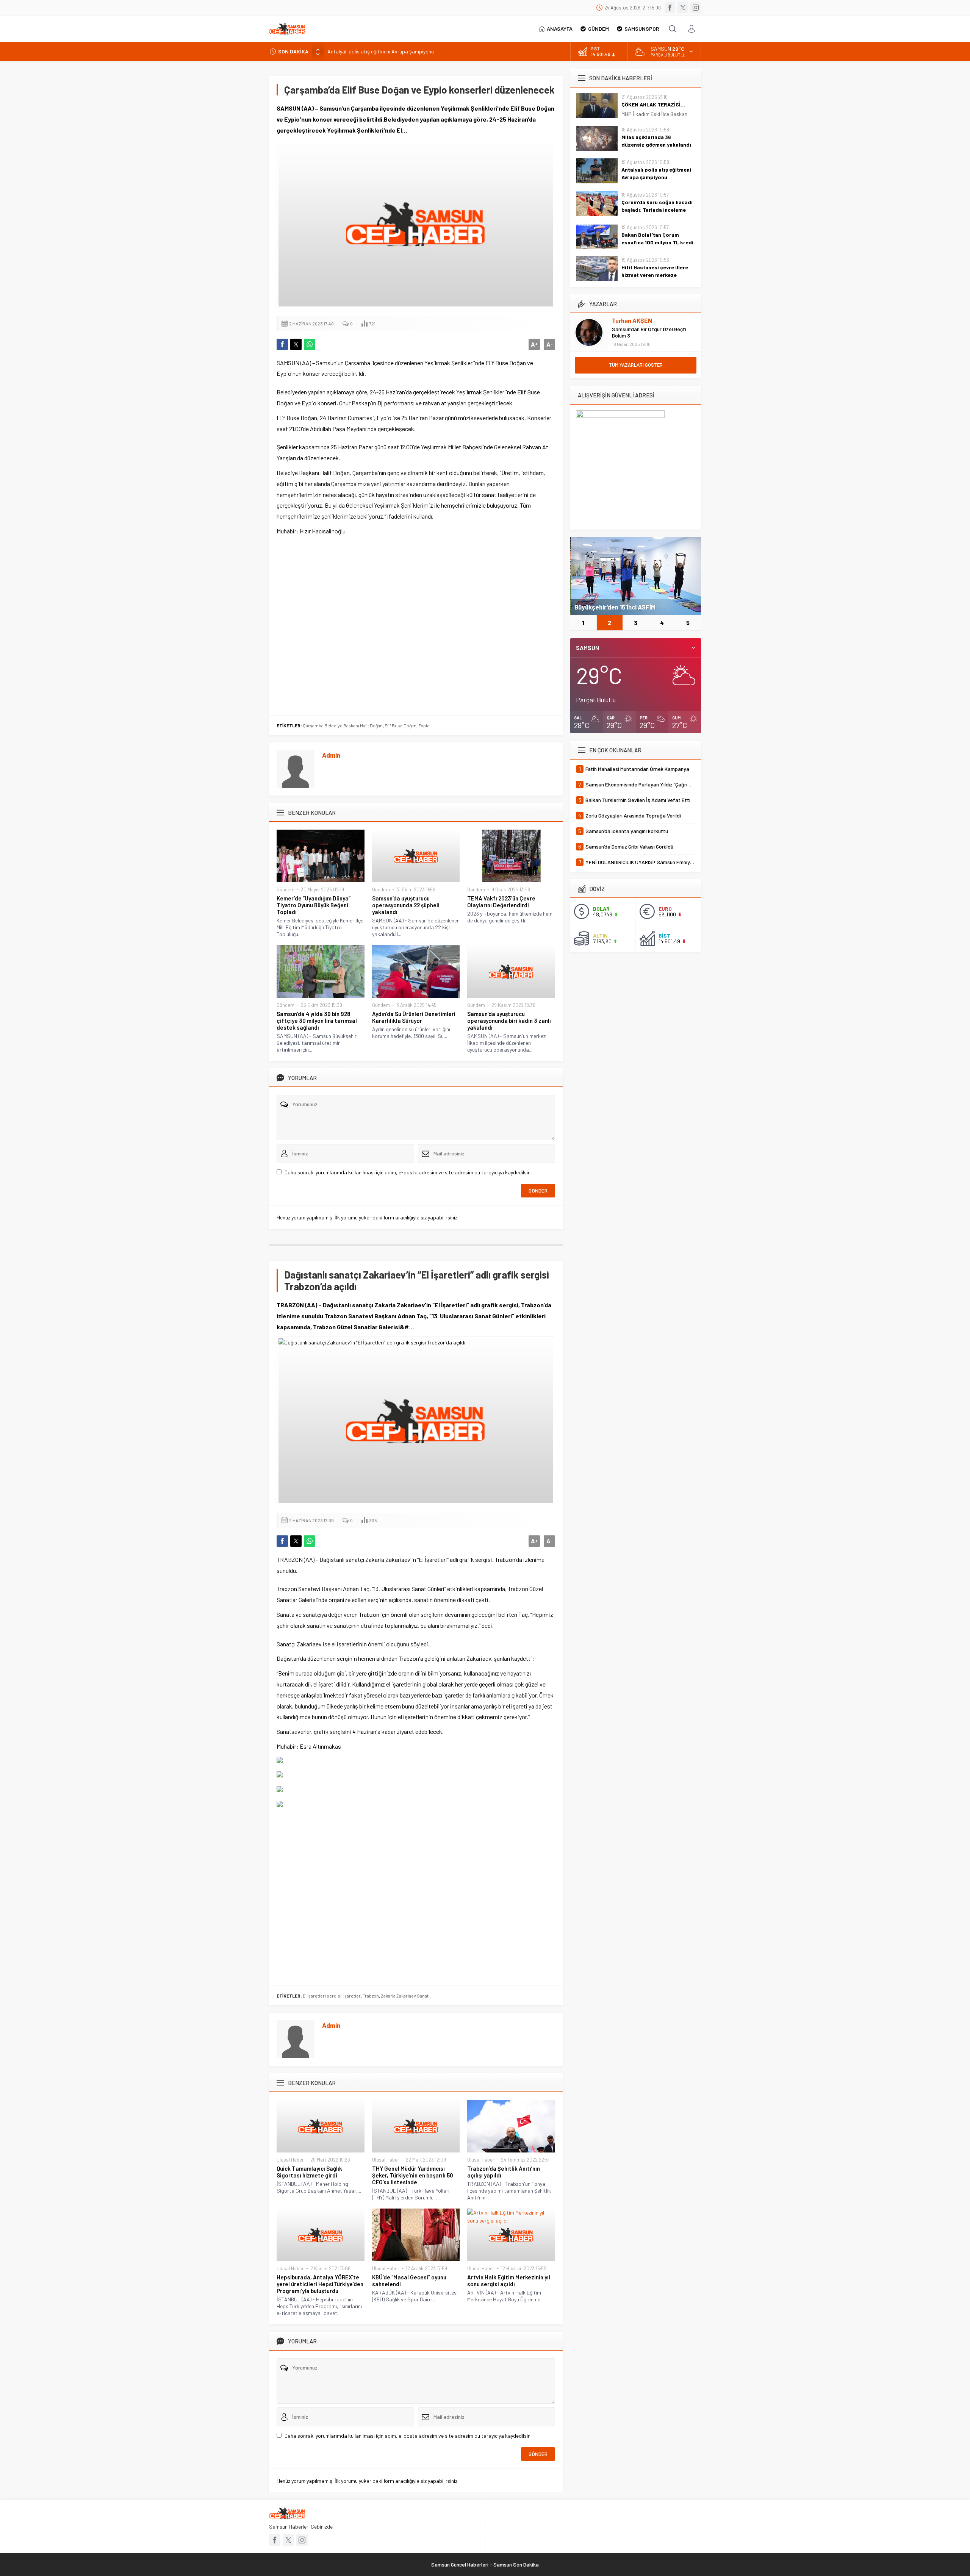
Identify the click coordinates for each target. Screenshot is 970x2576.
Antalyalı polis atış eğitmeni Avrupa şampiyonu (381, 51)
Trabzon (371, 1996)
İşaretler (352, 1996)
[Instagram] (696, 8)
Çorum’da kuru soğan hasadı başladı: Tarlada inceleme (657, 206)
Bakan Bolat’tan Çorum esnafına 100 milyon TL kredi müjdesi (657, 242)
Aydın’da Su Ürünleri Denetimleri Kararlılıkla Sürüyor (414, 1017)
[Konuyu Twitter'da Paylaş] (296, 344)
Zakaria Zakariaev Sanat (405, 1996)
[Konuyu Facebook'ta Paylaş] (282, 344)
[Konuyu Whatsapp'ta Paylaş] (310, 344)
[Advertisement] (416, 624)
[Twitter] (683, 8)
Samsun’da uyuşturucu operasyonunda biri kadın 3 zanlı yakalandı (509, 1021)
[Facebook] (670, 8)
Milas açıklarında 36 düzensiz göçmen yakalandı (656, 141)
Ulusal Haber (290, 2160)
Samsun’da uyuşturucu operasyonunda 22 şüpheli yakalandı (406, 905)
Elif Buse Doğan (401, 725)
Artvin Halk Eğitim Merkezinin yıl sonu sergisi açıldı (509, 2281)
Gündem (286, 889)
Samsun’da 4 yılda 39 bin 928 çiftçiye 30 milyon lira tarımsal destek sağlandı (317, 1021)
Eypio (424, 725)
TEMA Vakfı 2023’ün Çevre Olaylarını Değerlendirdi (501, 902)
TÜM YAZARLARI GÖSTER (636, 365)
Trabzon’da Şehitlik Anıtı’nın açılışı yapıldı (504, 2172)
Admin (331, 755)
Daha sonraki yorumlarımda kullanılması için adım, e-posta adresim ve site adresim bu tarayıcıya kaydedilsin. (408, 1172)
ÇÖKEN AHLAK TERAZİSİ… (653, 104)
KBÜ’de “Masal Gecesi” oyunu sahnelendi (409, 2281)
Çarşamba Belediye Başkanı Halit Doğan (343, 725)
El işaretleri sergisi (322, 1996)
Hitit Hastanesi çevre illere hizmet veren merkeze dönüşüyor (655, 275)
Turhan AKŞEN (632, 320)
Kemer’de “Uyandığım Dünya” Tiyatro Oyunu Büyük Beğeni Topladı (314, 905)
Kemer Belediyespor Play (611, 607)
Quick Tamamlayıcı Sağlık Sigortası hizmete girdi (309, 2172)
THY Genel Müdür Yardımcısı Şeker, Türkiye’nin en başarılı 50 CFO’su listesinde (413, 2175)
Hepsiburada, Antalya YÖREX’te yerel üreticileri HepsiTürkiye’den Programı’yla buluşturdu (320, 2284)
